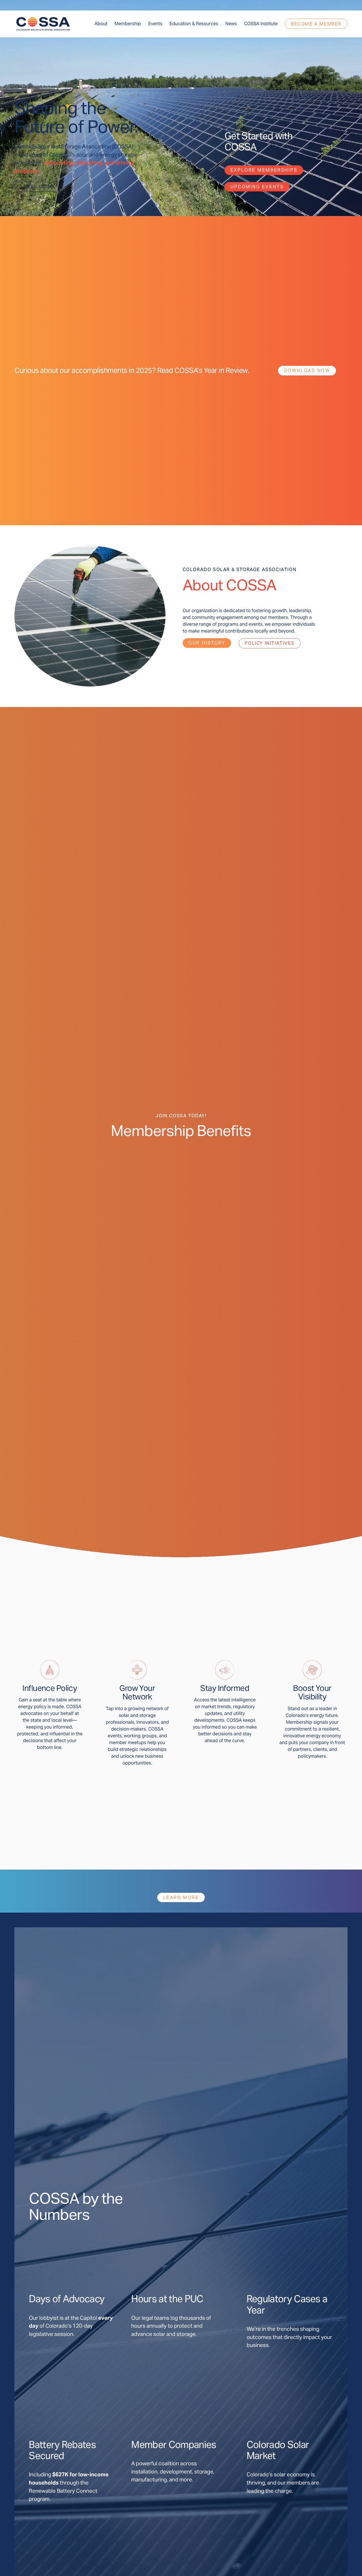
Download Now (307, 370)
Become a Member (316, 24)
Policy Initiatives (270, 643)
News (231, 24)
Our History (207, 643)
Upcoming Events (257, 187)
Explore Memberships (264, 170)
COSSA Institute (261, 24)
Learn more (37, 187)
